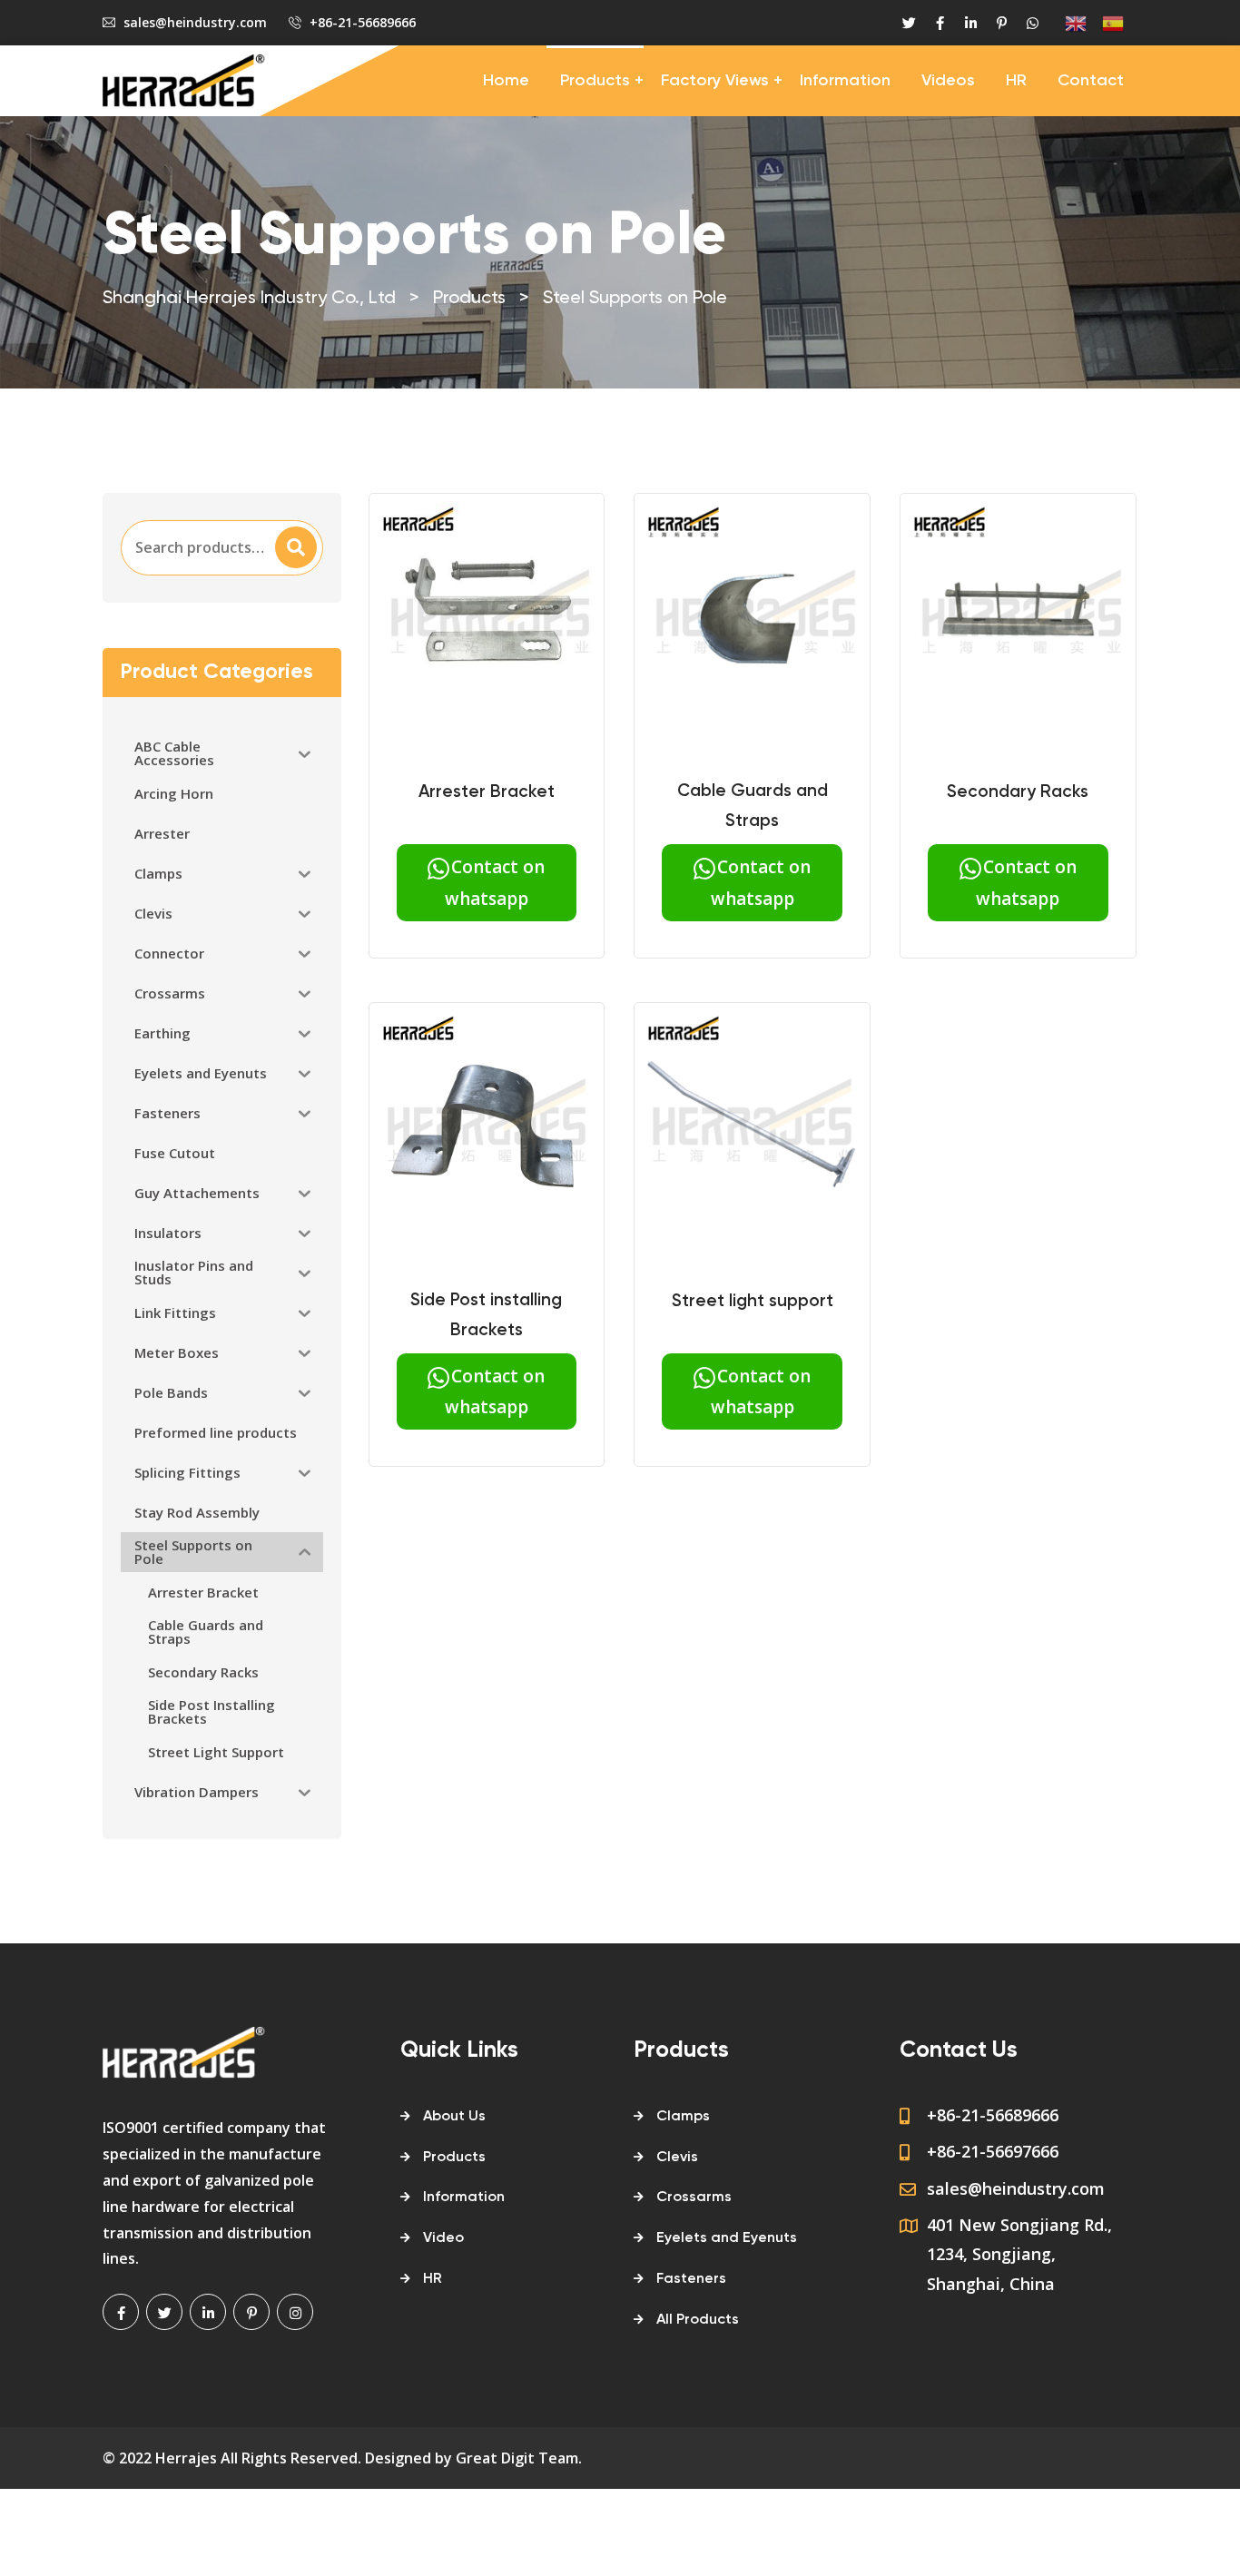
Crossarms (694, 2197)
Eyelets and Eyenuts (727, 2238)
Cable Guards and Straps (753, 806)
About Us (454, 2117)
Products (595, 81)
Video (443, 2238)
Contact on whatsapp (495, 882)
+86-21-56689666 (363, 22)
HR (1016, 81)
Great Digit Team (517, 2458)
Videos (948, 81)
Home (506, 81)
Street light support (753, 1301)
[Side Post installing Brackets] (487, 1128)
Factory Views (715, 81)
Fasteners (691, 2279)
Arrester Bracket (487, 792)
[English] (1068, 23)
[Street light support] (752, 1128)
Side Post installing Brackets (486, 1315)
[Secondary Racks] (1018, 619)
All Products (698, 2320)
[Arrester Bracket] (487, 619)
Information (845, 81)
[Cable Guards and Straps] (752, 619)
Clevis (677, 2158)
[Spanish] (1105, 23)
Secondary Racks (1018, 792)
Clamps (683, 2117)
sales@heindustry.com (195, 22)
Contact (1091, 81)
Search (295, 547)
